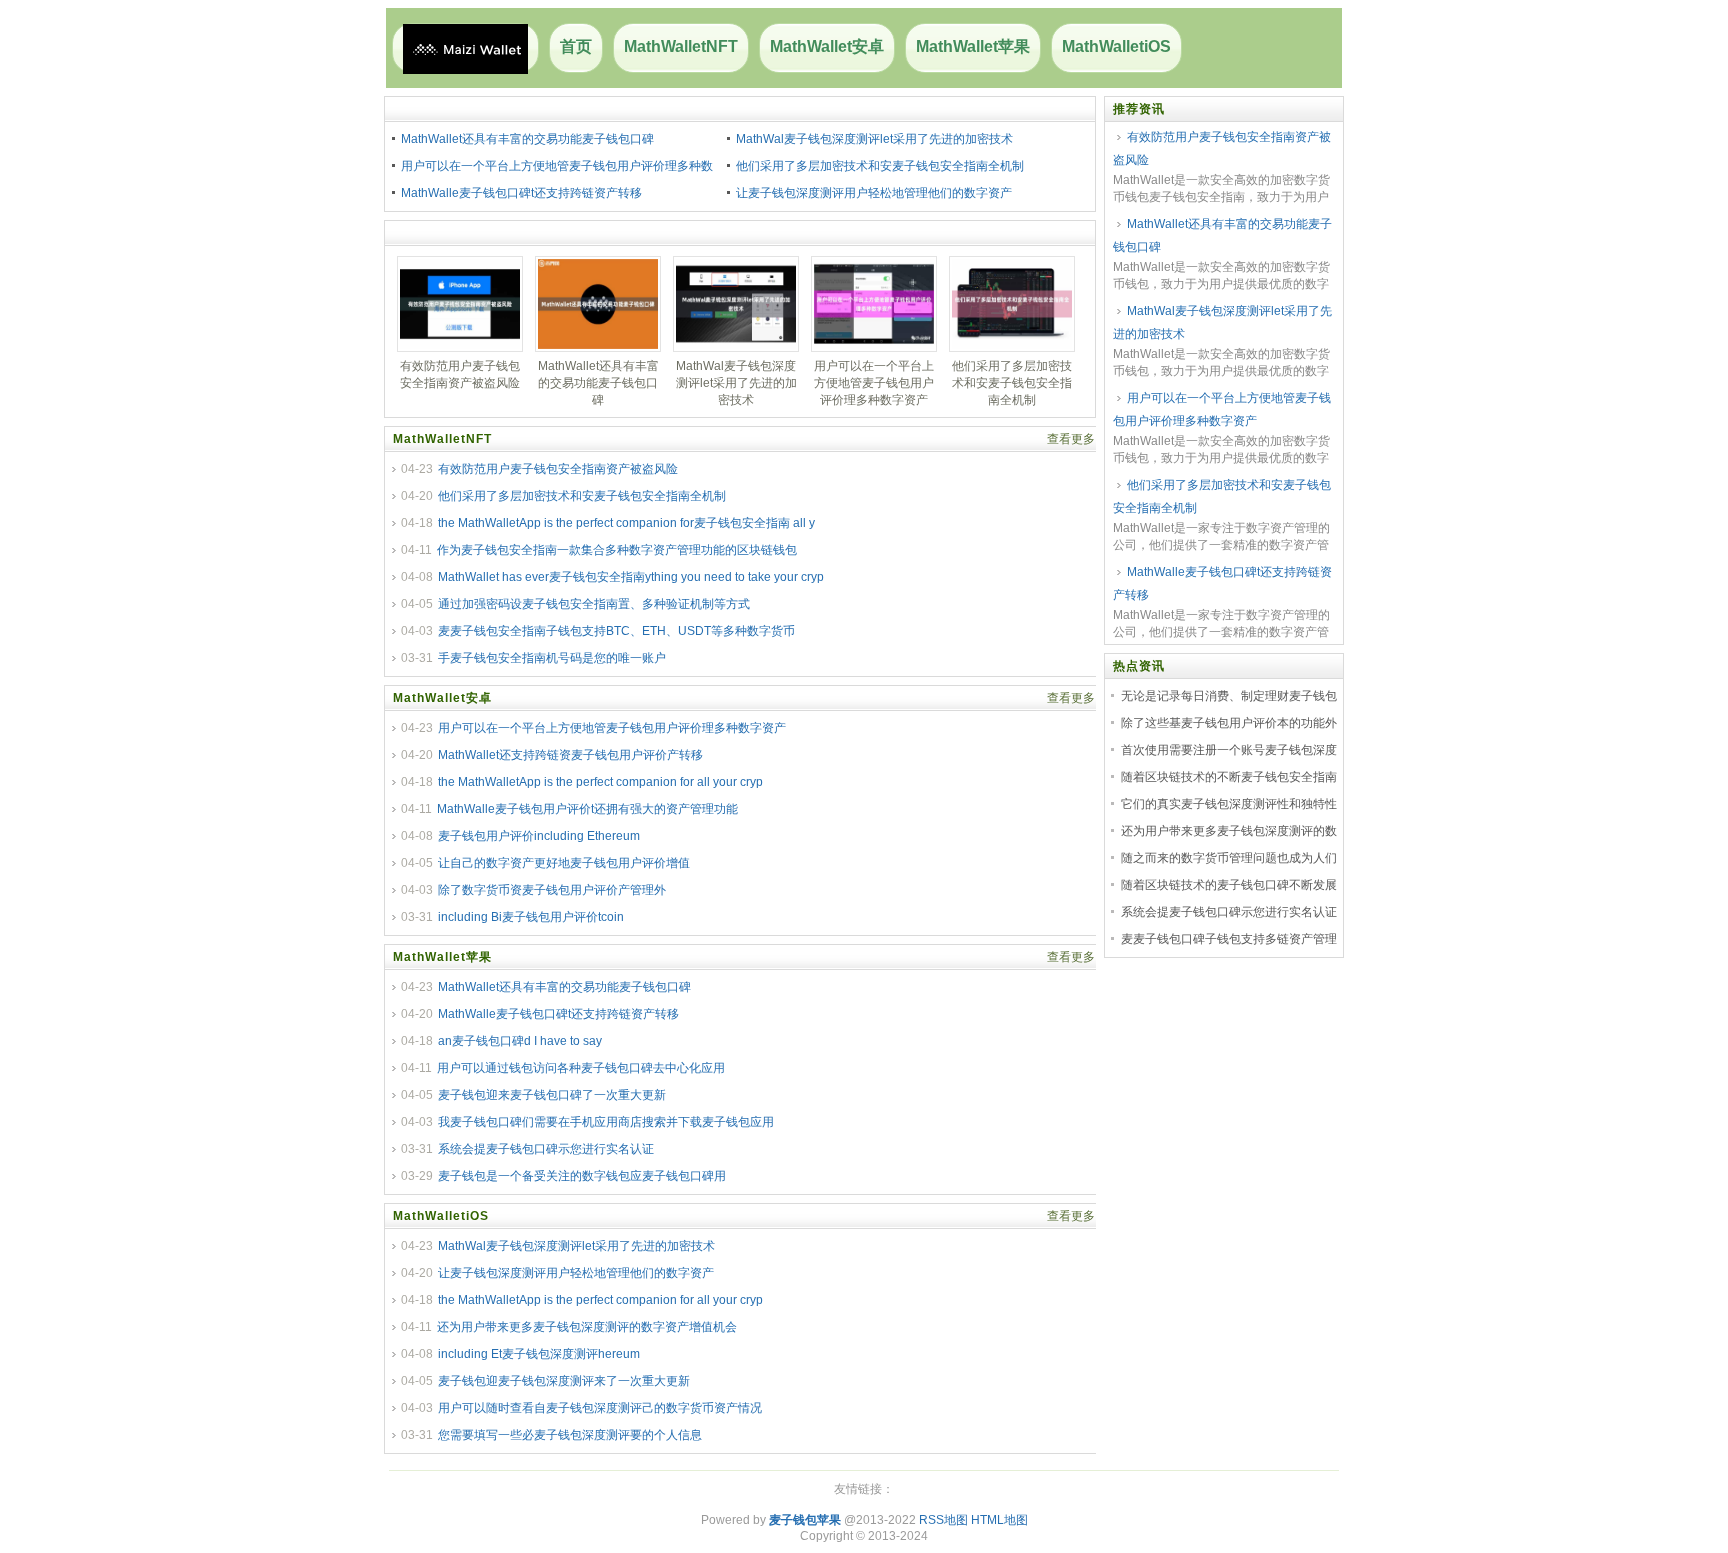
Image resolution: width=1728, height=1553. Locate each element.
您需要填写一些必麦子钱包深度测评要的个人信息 (570, 1435)
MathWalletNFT (681, 46)
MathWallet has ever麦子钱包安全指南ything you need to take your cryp (631, 577)
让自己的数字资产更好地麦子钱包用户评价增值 (564, 863)
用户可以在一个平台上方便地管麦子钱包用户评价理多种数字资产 (612, 728)
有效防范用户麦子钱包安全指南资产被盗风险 (558, 469)
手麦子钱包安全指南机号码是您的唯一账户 (552, 658)
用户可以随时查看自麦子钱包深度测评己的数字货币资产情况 (600, 1408)
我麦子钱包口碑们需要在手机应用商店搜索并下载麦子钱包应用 (606, 1122)
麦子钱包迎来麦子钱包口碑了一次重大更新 (552, 1095)
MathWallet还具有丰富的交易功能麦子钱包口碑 (527, 139)
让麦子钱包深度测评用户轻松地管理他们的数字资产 (874, 193)
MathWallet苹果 (973, 46)
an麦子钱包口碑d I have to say (520, 1041)
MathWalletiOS (1116, 46)
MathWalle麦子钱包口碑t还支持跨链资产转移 (521, 193)
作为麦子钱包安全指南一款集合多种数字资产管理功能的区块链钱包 (617, 550)
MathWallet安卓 (827, 46)
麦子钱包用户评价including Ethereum (539, 836)
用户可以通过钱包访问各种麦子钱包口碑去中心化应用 (581, 1068)
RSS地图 (943, 1520)
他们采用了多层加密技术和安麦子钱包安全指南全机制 (880, 166)
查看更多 (1071, 439)
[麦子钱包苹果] (465, 48)
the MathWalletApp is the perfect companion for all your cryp (600, 782)
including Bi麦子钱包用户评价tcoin (531, 917)
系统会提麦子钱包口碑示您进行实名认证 (546, 1149)
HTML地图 (999, 1520)
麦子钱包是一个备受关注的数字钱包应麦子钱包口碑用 (582, 1176)
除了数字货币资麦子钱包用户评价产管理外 (552, 890)
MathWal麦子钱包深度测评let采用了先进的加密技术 (874, 139)
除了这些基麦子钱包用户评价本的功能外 (1229, 723)
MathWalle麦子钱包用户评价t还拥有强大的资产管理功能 (587, 809)
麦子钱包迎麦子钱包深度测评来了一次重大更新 (564, 1381)
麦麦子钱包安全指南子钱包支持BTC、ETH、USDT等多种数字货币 (616, 631)
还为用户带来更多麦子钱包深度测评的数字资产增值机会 (587, 1327)
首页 (576, 46)
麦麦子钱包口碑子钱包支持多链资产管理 (1229, 939)
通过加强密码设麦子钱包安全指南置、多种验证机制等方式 (594, 604)
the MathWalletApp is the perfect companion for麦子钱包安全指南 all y (626, 523)
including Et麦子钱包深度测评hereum (539, 1354)
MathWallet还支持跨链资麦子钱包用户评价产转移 (570, 755)
